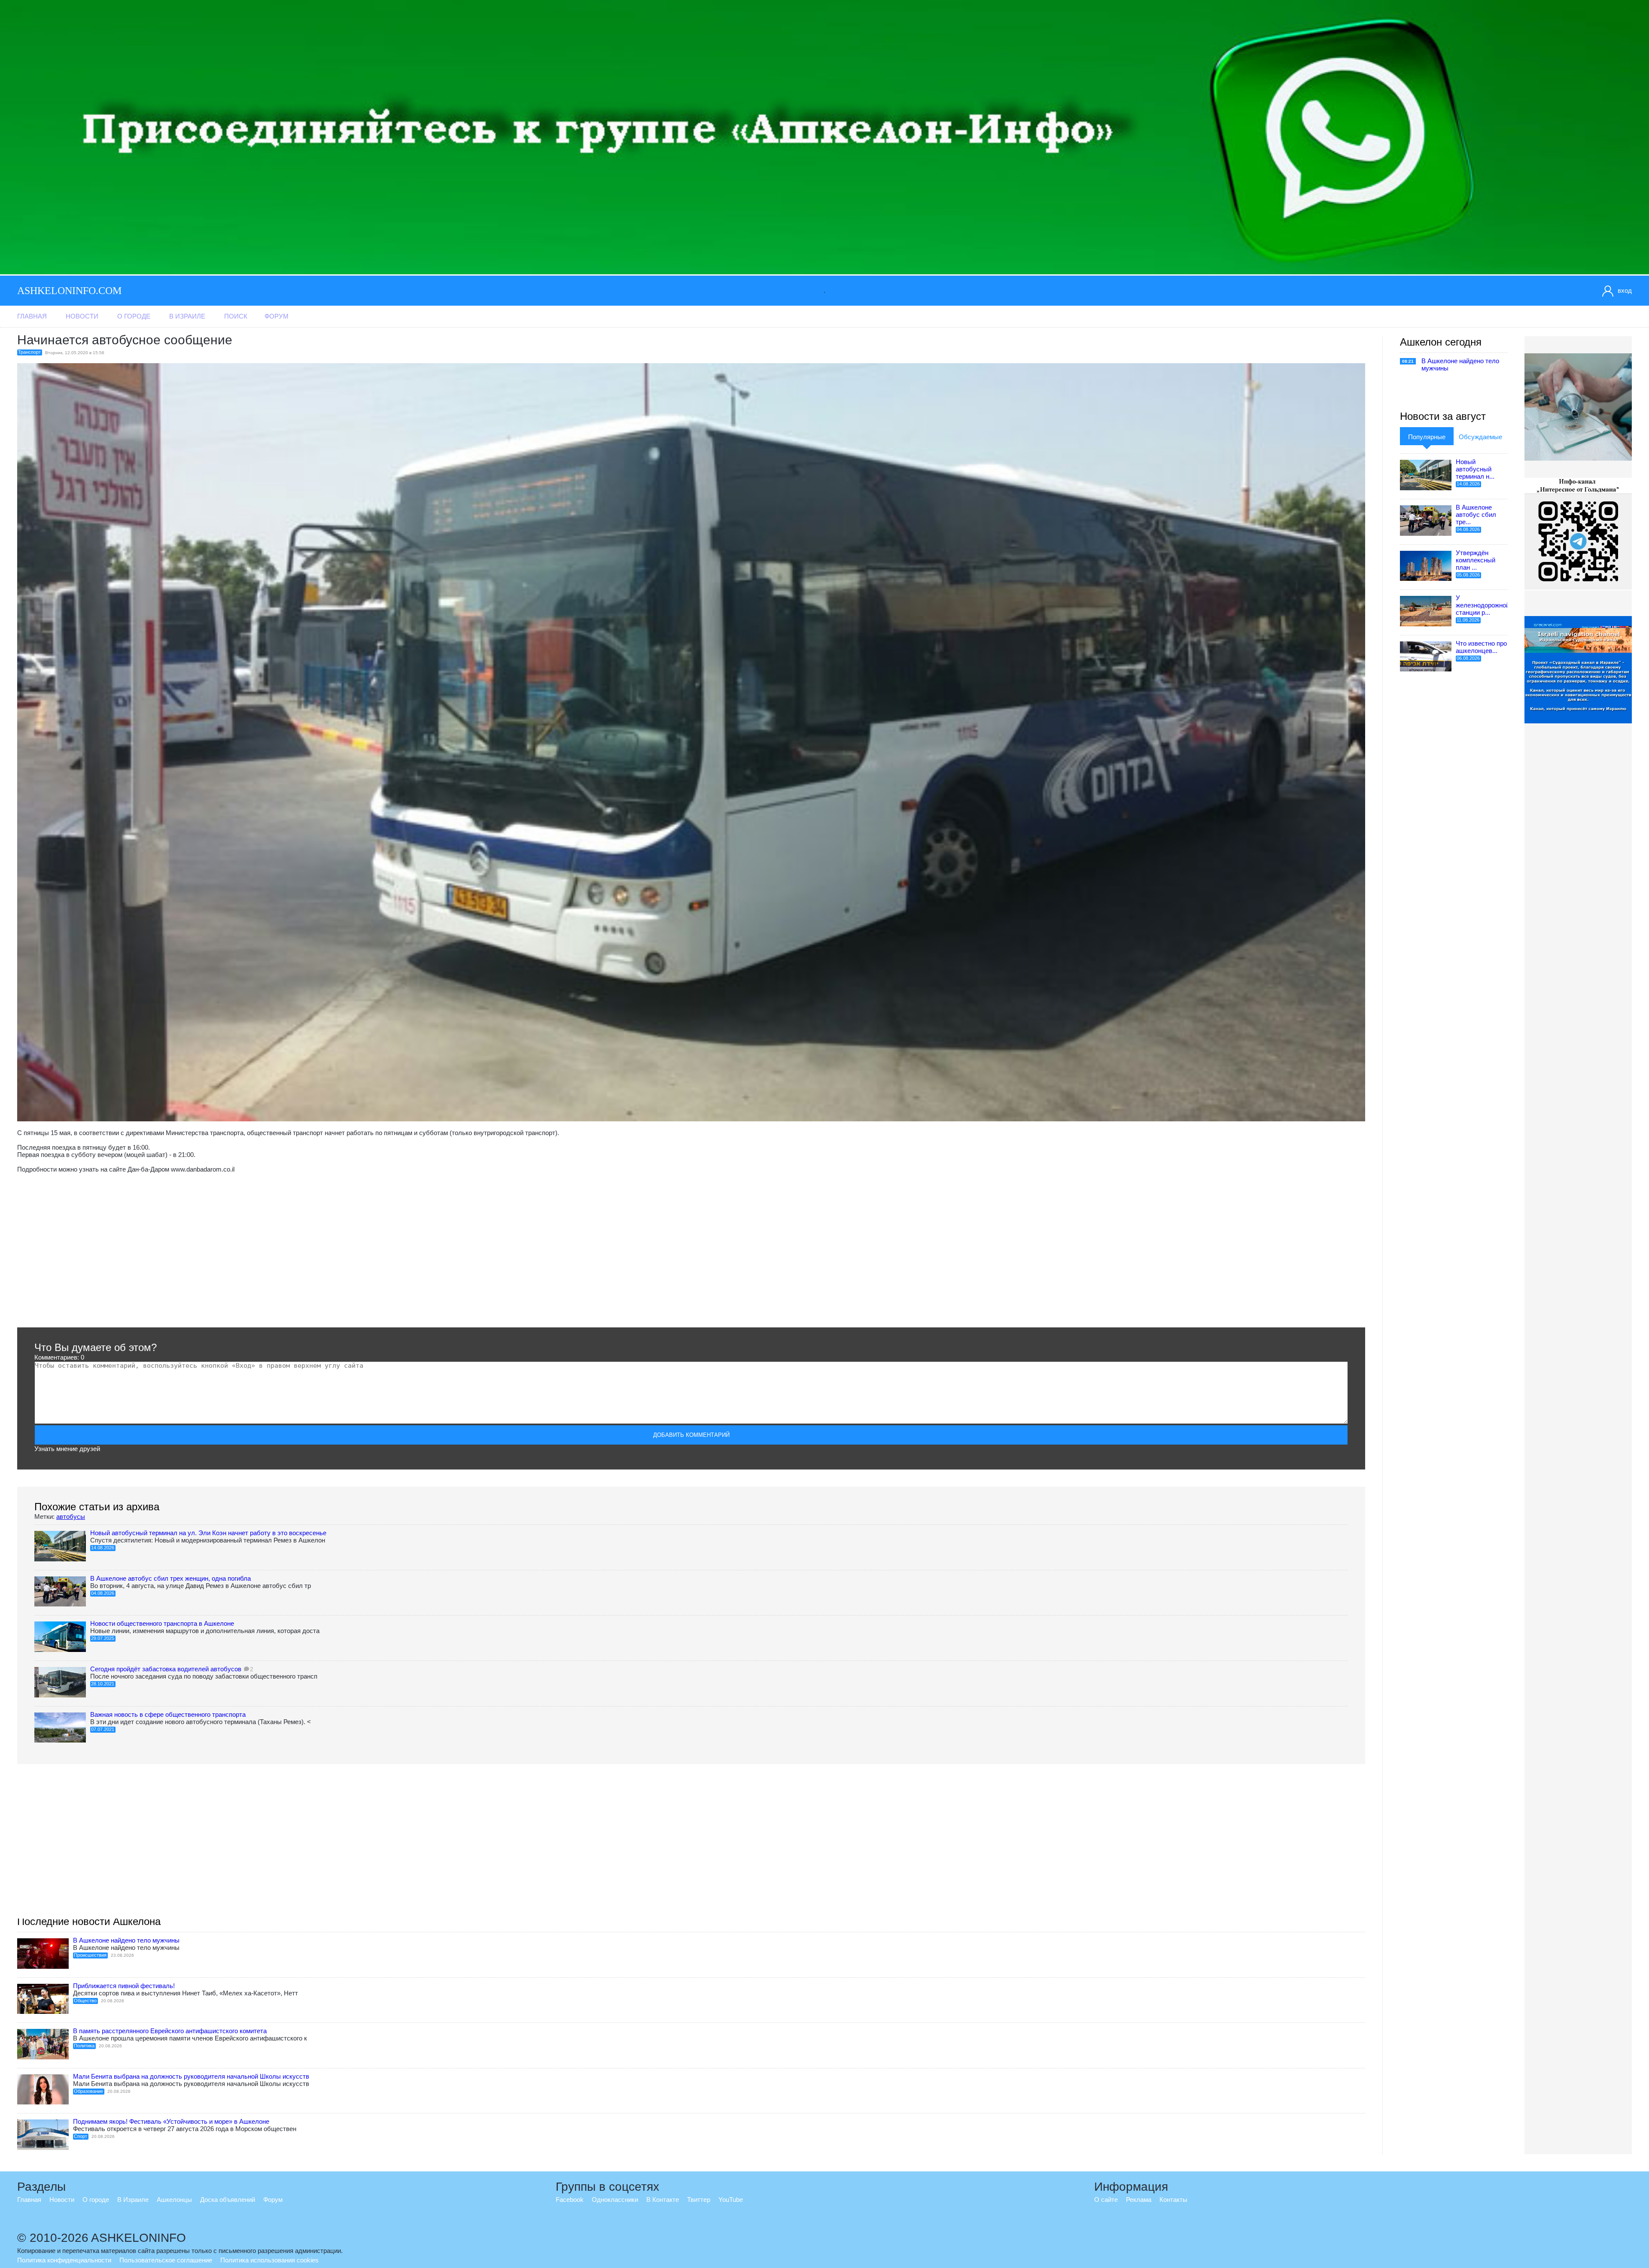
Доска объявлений (228, 2200)
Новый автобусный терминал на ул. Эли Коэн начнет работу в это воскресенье (208, 1533)
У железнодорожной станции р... (1483, 605)
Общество (85, 2001)
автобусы (71, 1517)
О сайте (1106, 2200)
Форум (277, 316)
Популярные (1427, 437)
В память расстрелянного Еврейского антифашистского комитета (170, 2031)
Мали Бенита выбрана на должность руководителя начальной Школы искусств (191, 2076)
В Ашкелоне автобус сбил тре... (1476, 515)
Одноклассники (615, 2200)
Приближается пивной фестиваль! (124, 1986)
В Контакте (663, 2200)
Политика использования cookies (269, 2260)
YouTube (731, 2200)
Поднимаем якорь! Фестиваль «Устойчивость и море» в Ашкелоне (171, 2121)
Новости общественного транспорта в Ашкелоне (162, 1623)
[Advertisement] (275, 1250)
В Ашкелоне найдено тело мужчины (126, 1940)
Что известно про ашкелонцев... (1481, 647)
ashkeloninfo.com (69, 291)
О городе (134, 316)
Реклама (1139, 2200)
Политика (84, 2046)
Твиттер (699, 2200)
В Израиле (187, 316)
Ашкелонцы (174, 2200)
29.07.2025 (103, 1638)
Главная (32, 316)
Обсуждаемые (1480, 437)
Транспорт (29, 352)
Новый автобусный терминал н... (1475, 469)
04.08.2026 (103, 1593)
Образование (88, 2091)
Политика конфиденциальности (64, 2260)
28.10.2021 (103, 1684)
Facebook (570, 2200)
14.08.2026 (103, 1548)
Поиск (236, 316)
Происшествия (90, 1955)
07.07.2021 (103, 1729)
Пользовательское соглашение (166, 2260)
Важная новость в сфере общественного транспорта (168, 1714)
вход (1625, 290)
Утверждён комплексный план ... (1476, 560)
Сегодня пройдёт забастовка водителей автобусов (166, 1669)
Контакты (1173, 2200)
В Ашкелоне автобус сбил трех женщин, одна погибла (170, 1578)
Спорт (81, 2136)
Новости (82, 316)
